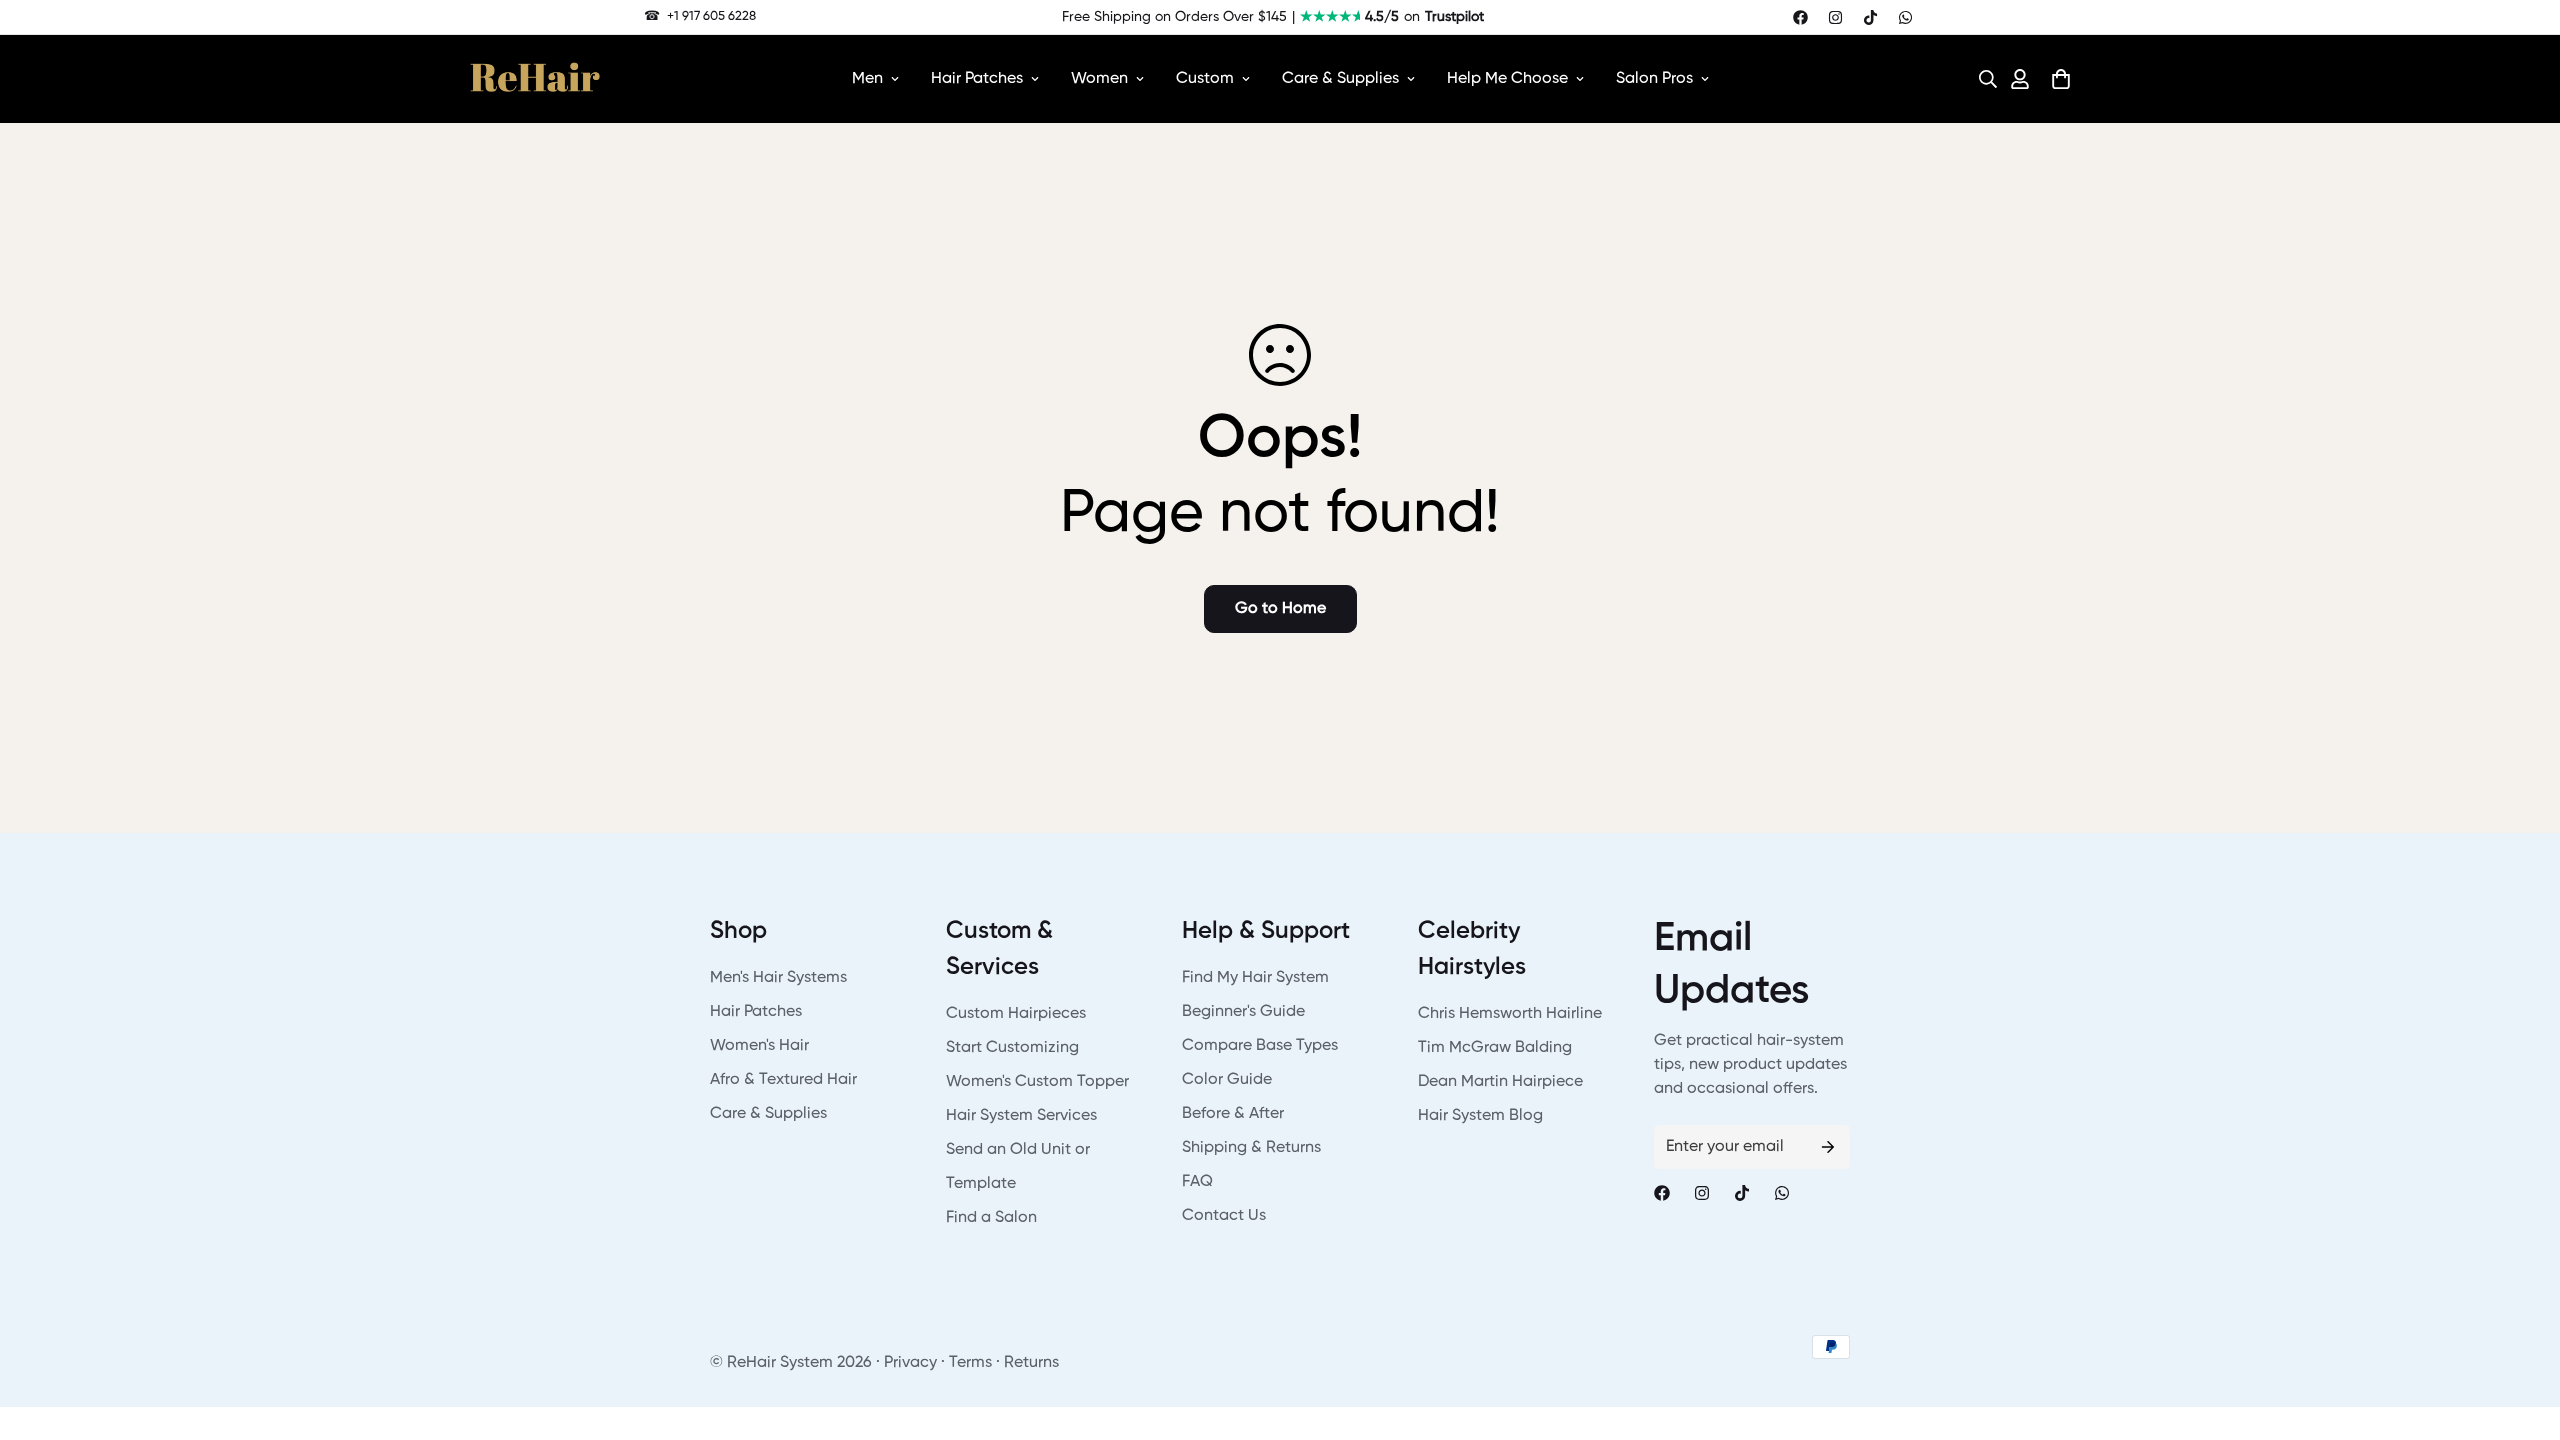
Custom (1205, 79)
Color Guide (1227, 1080)
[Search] (1982, 79)
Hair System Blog (1480, 1116)
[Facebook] (1800, 17)
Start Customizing (1012, 1048)
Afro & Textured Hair (783, 1080)
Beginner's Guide (1243, 1012)
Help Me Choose (1507, 79)
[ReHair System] (535, 79)
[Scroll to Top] (2521, 1331)
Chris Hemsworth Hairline (1510, 1014)
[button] (1982, 79)
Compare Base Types (1260, 1046)
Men (867, 79)
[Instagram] (1835, 17)
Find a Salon (991, 1218)
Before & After (1233, 1114)
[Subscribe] (1828, 1147)
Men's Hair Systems (778, 978)
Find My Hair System (1255, 978)
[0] (2061, 79)
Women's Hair (759, 1046)
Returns (1031, 1363)
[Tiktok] (1870, 17)
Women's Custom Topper (1037, 1082)
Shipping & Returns (1251, 1148)
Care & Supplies (1340, 79)
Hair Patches (977, 79)
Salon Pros (1654, 79)
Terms (970, 1363)
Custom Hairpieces (1016, 1014)
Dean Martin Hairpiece (1500, 1082)
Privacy (910, 1363)
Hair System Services (1021, 1116)
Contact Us (1224, 1216)
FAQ (1197, 1182)
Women (1099, 79)
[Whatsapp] (1905, 17)
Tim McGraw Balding (1495, 1048)
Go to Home (1280, 609)
